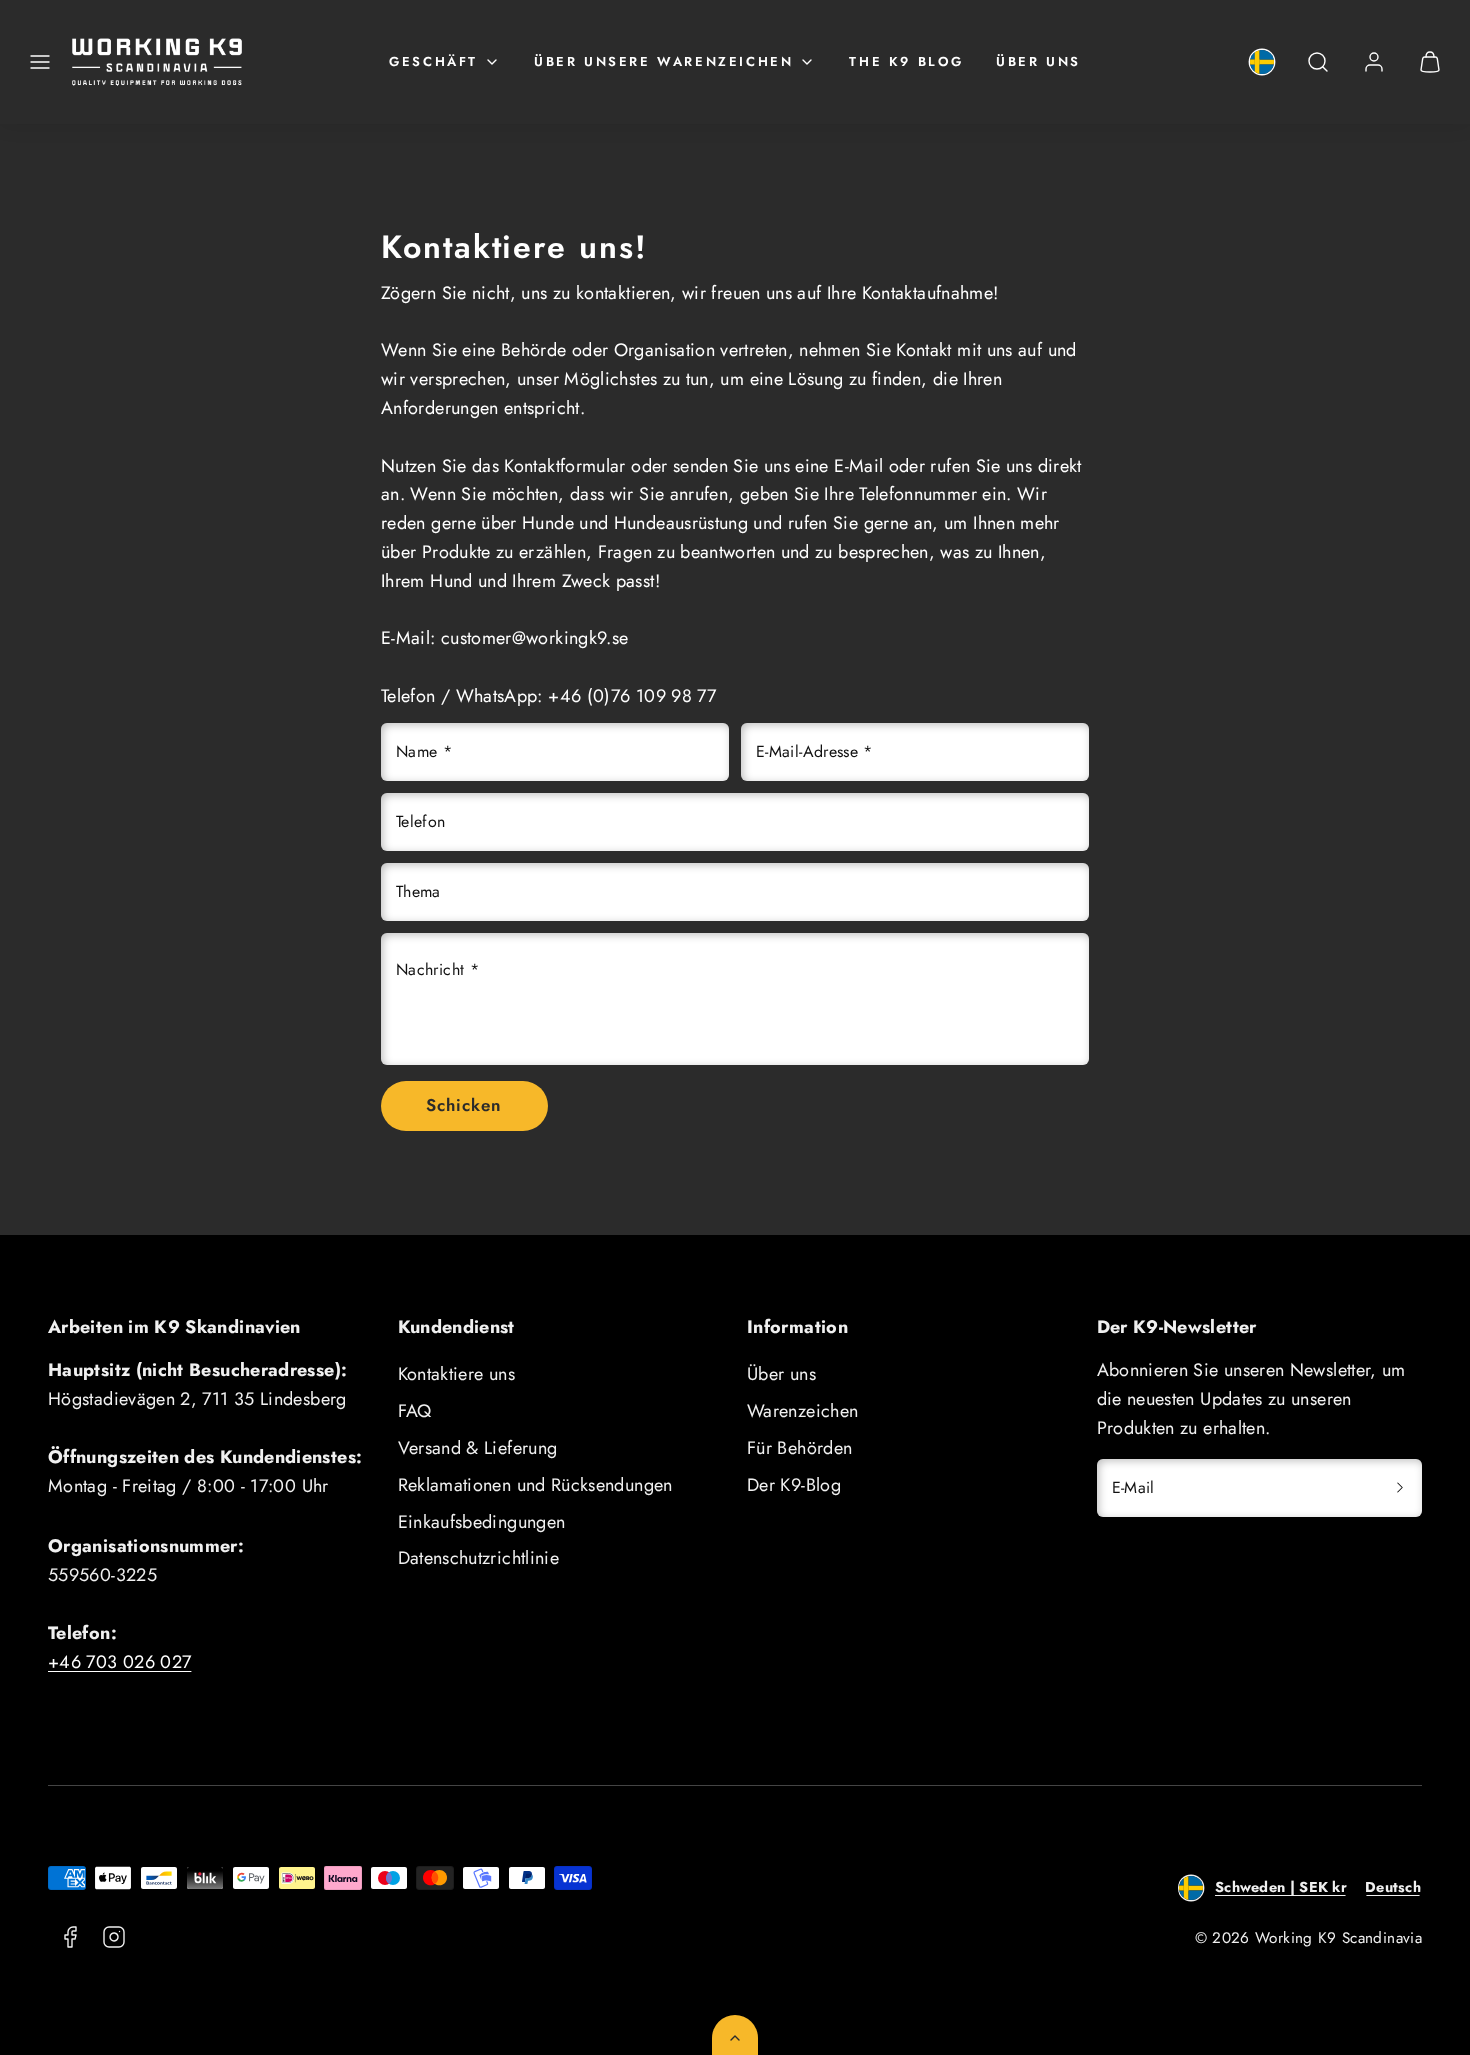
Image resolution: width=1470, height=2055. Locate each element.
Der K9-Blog (794, 1485)
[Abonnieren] (1400, 1488)
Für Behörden (799, 1448)
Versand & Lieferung (478, 1448)
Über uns (1038, 61)
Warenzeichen (802, 1411)
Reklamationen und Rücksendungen (535, 1485)
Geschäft (433, 61)
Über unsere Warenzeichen (663, 61)
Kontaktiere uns (456, 1374)
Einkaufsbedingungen (482, 1522)
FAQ (415, 1411)
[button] (40, 62)
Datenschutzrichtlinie (479, 1558)
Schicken (464, 1105)
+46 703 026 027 (119, 1662)
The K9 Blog (906, 61)
